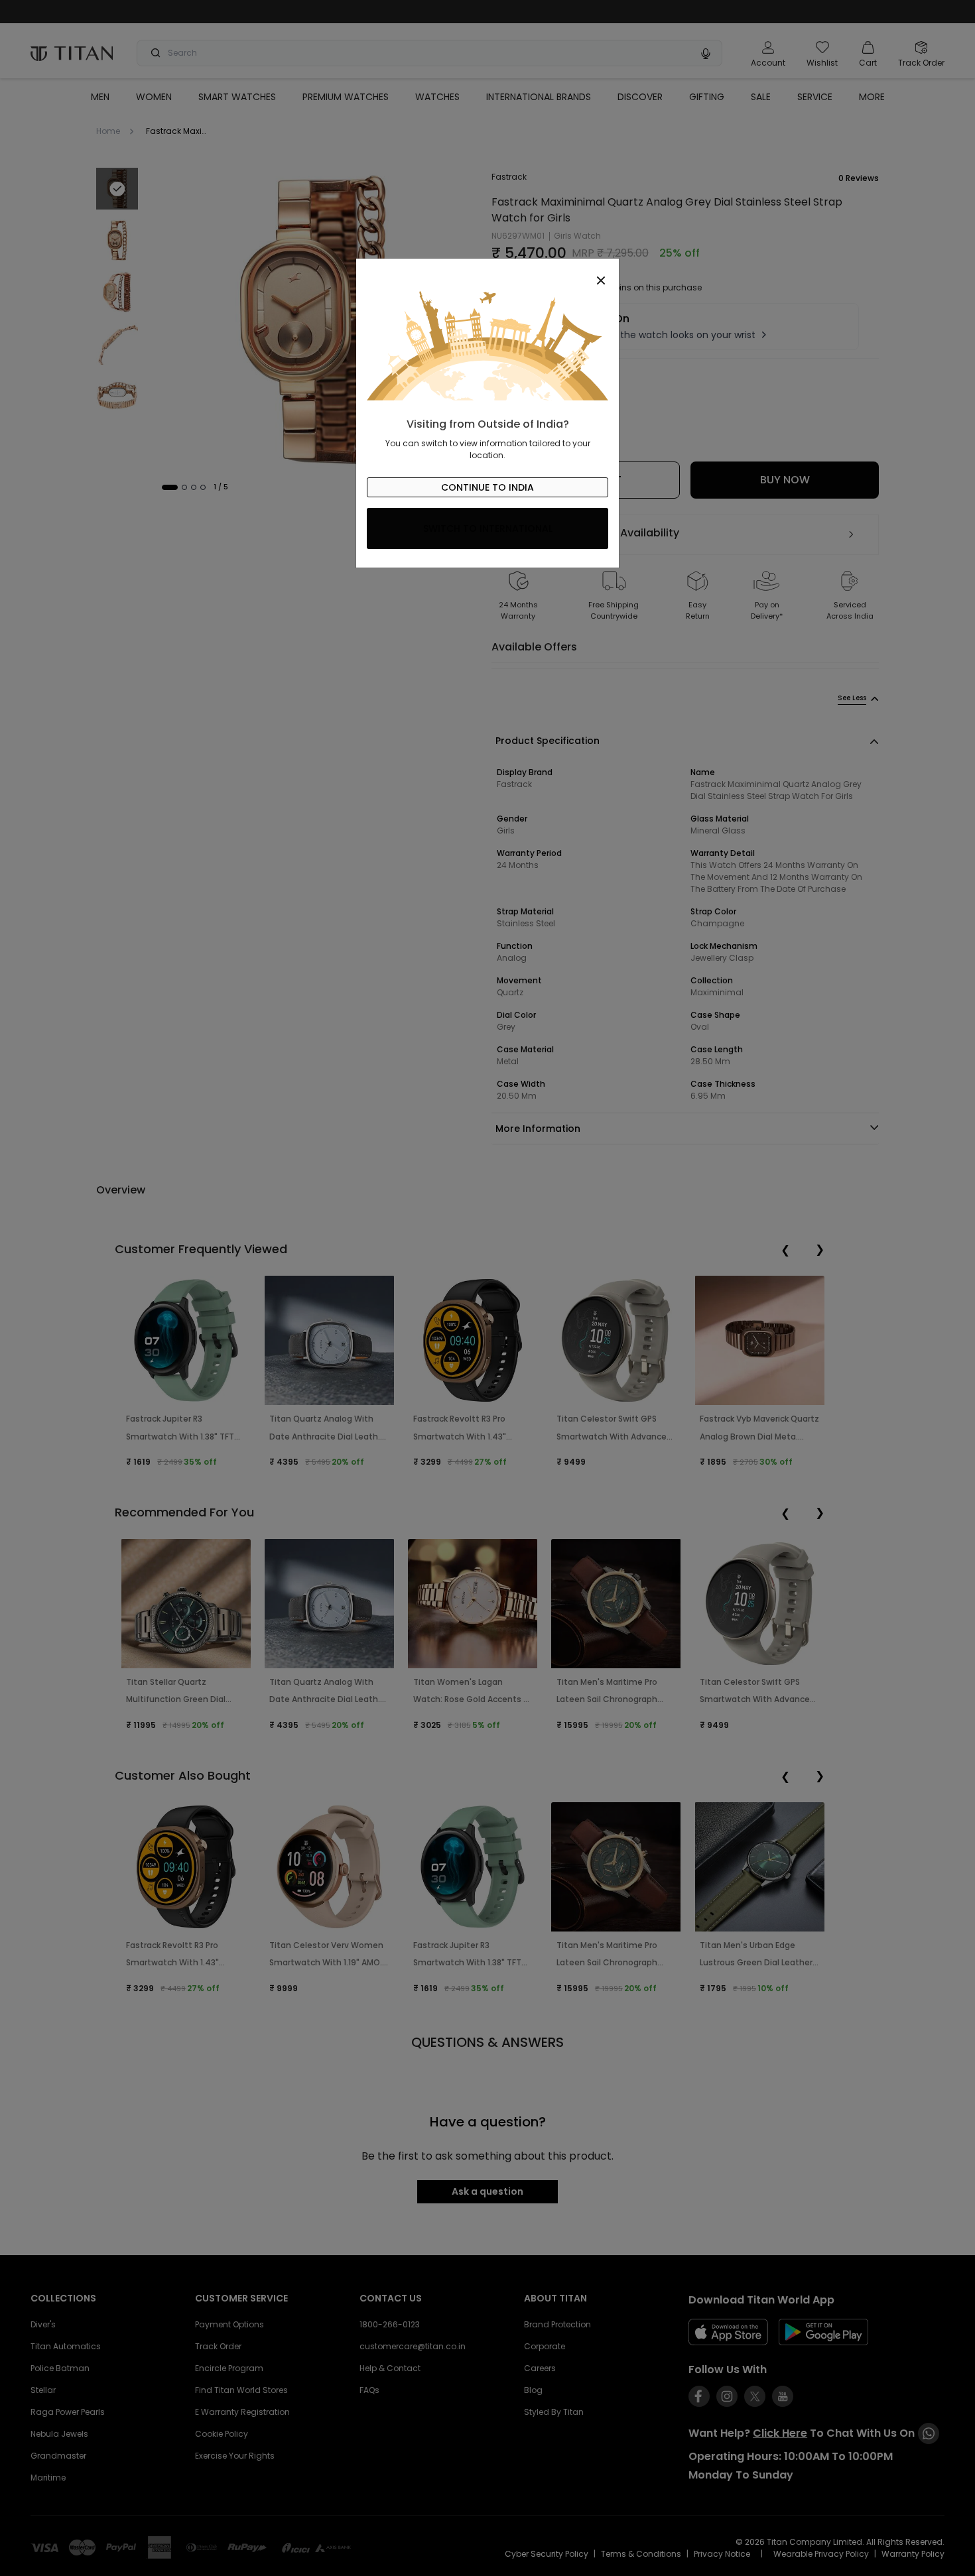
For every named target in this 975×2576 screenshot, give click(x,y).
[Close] (487, 273)
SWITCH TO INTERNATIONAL (488, 528)
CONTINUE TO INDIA (487, 487)
